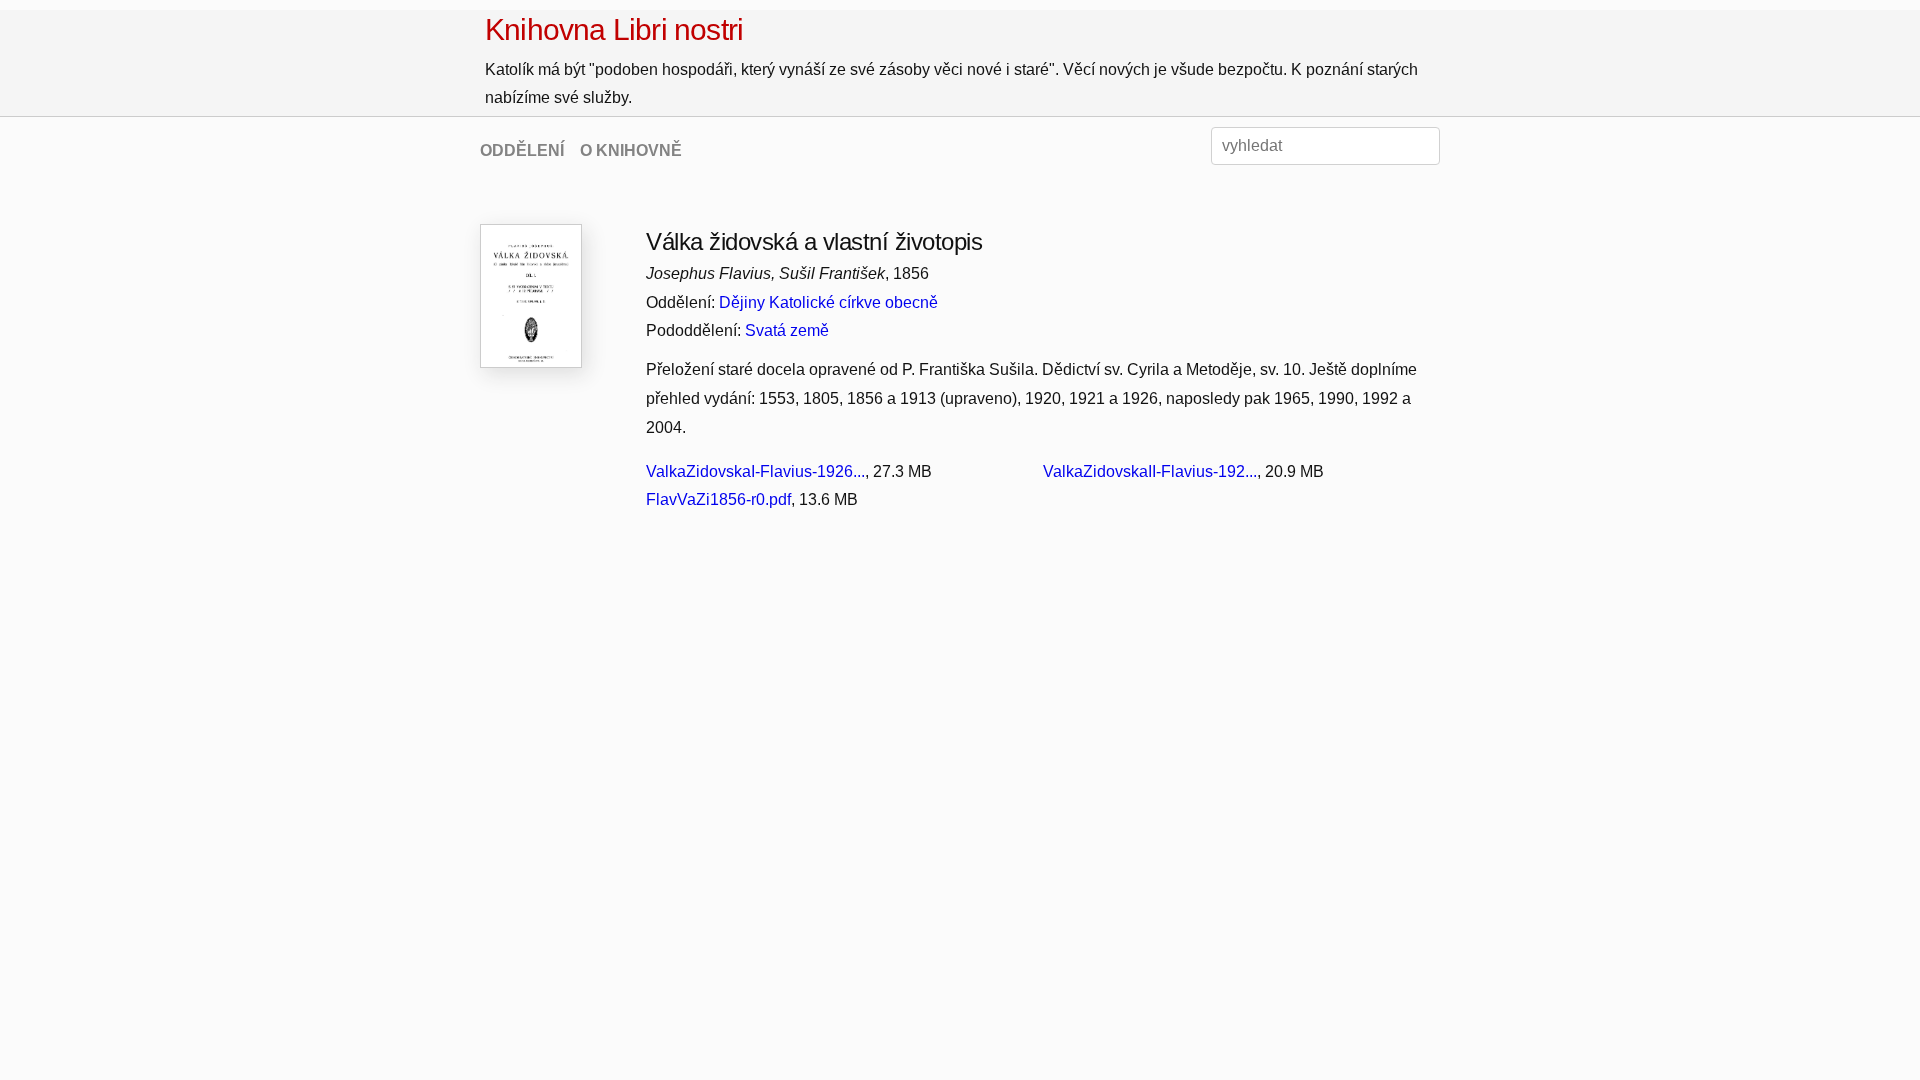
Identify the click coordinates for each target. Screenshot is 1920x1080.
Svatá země (787, 330)
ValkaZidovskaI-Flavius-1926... (755, 471)
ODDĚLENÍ (522, 150)
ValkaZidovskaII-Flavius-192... (1150, 471)
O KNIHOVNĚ (631, 150)
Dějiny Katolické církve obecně (828, 302)
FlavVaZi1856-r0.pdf (718, 499)
